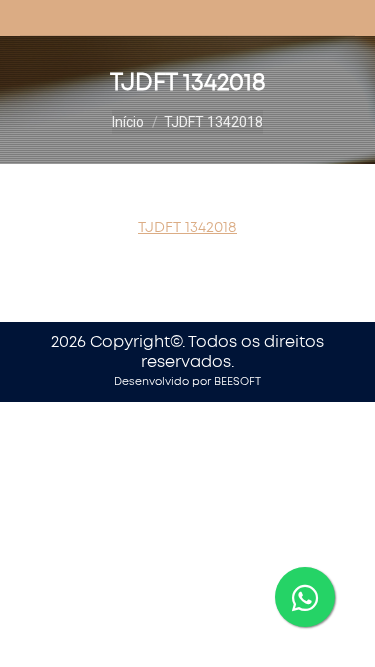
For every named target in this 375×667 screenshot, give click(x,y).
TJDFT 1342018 (187, 227)
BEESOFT (237, 381)
